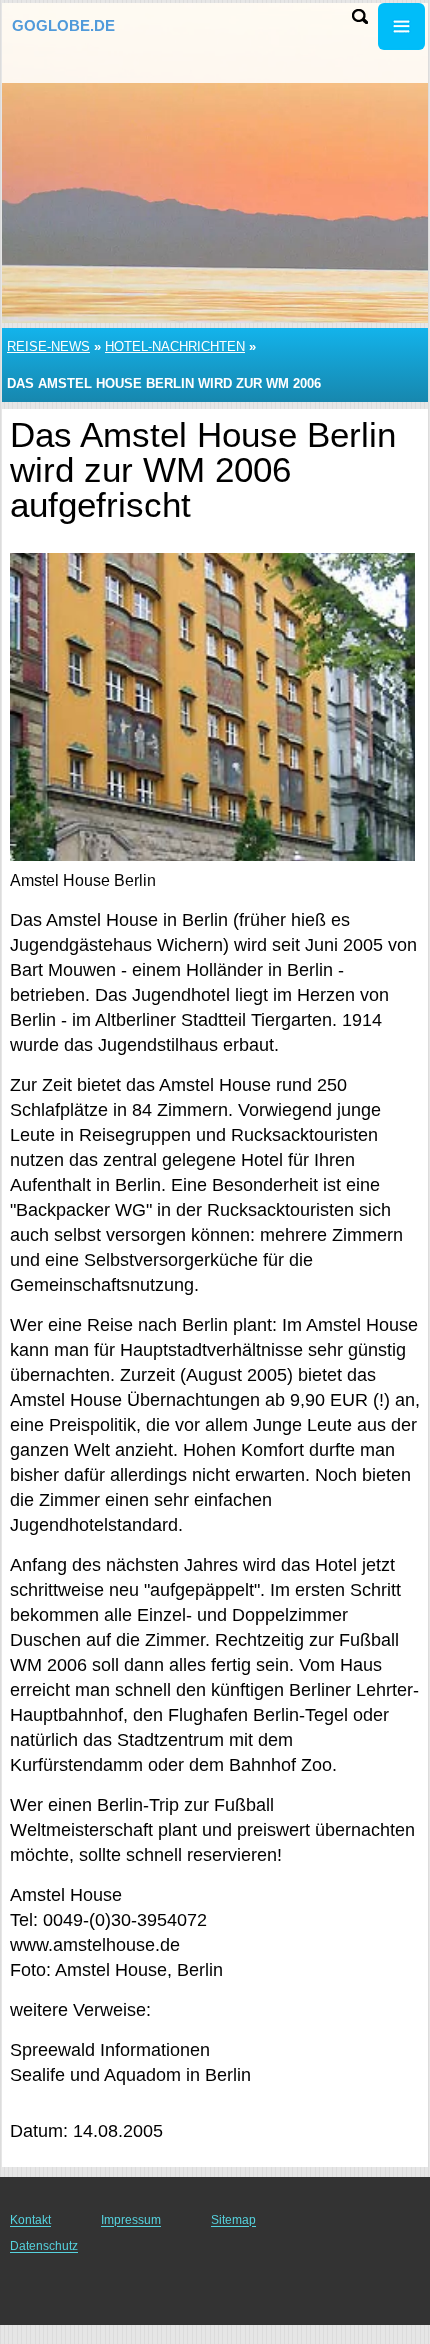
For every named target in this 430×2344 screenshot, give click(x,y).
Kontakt (30, 2220)
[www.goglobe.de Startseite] (75, 28)
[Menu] (401, 26)
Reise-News (48, 346)
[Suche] (360, 16)
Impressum (131, 2220)
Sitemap (233, 2220)
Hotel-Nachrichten (175, 346)
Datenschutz (44, 2246)
